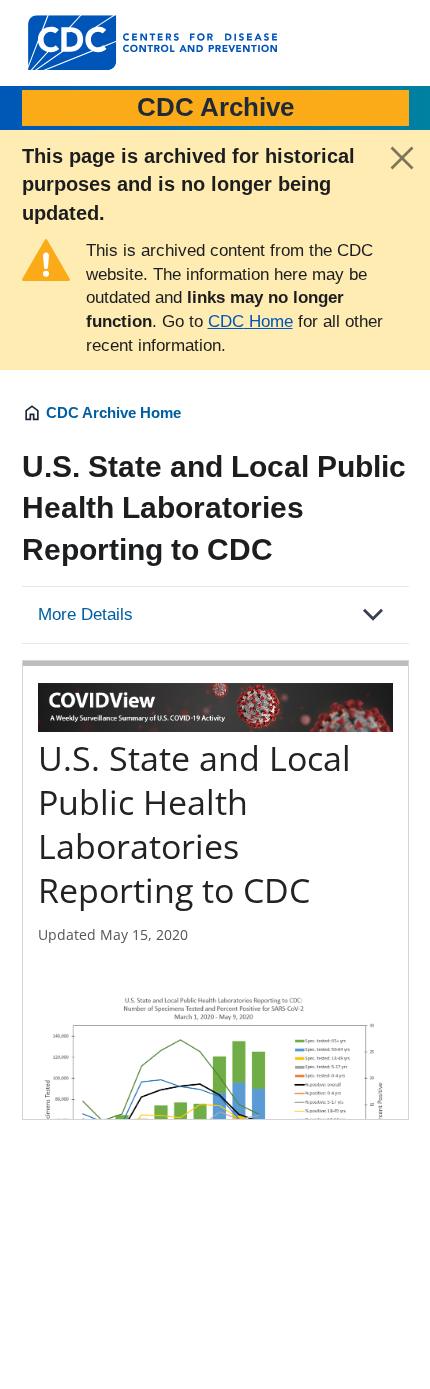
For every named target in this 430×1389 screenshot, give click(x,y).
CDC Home (250, 321)
